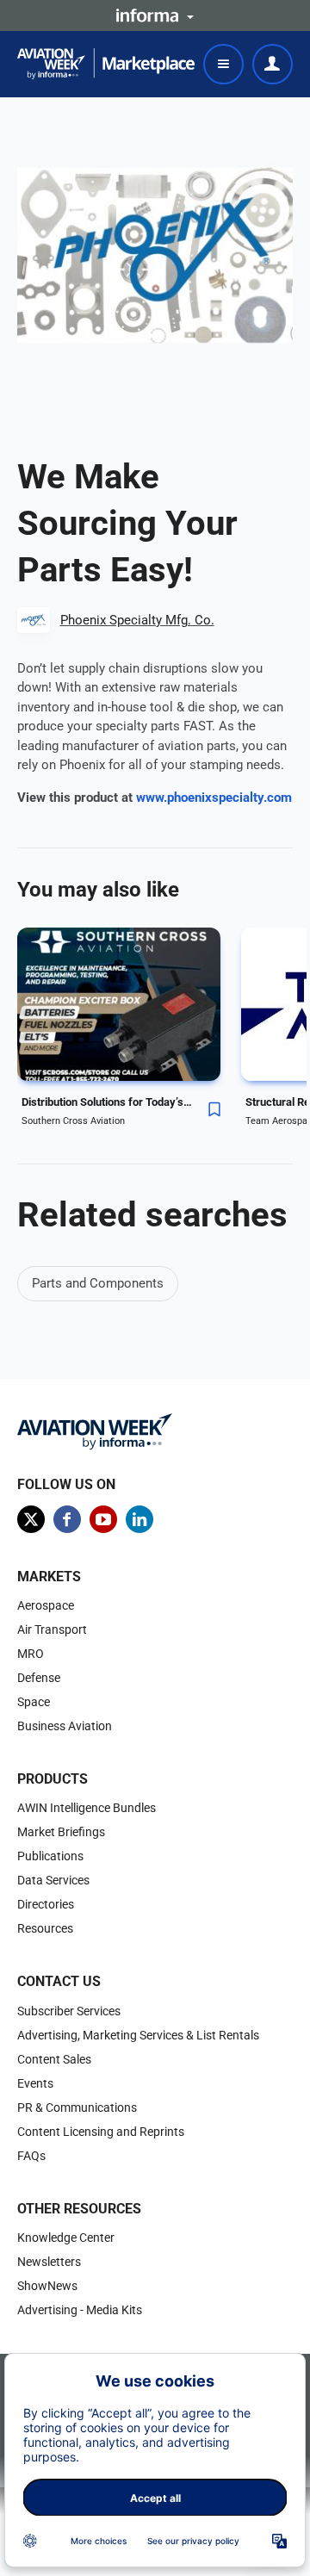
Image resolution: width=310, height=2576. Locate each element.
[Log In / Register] (273, 64)
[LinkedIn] (139, 1519)
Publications (50, 1856)
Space (34, 1702)
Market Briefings (61, 1832)
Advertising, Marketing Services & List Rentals (138, 2035)
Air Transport (52, 1629)
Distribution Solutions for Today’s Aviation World (108, 1102)
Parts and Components (98, 1283)
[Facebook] (67, 1519)
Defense (39, 1678)
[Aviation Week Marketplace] (106, 64)
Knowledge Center (66, 2238)
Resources (45, 1928)
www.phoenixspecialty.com (214, 798)
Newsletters (49, 2262)
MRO (31, 1654)
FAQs (31, 2156)
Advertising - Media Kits (80, 2310)
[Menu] (223, 64)
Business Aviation (65, 1726)
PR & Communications (77, 2107)
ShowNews (47, 2286)
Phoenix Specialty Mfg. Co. (137, 620)
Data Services (53, 1880)
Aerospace (46, 1605)
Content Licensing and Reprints (101, 2132)
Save (214, 1109)
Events (35, 2083)
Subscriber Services (69, 2011)
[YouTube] (103, 1519)
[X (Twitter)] (31, 1519)
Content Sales (54, 2059)
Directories (46, 1904)
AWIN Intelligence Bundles (87, 1808)
